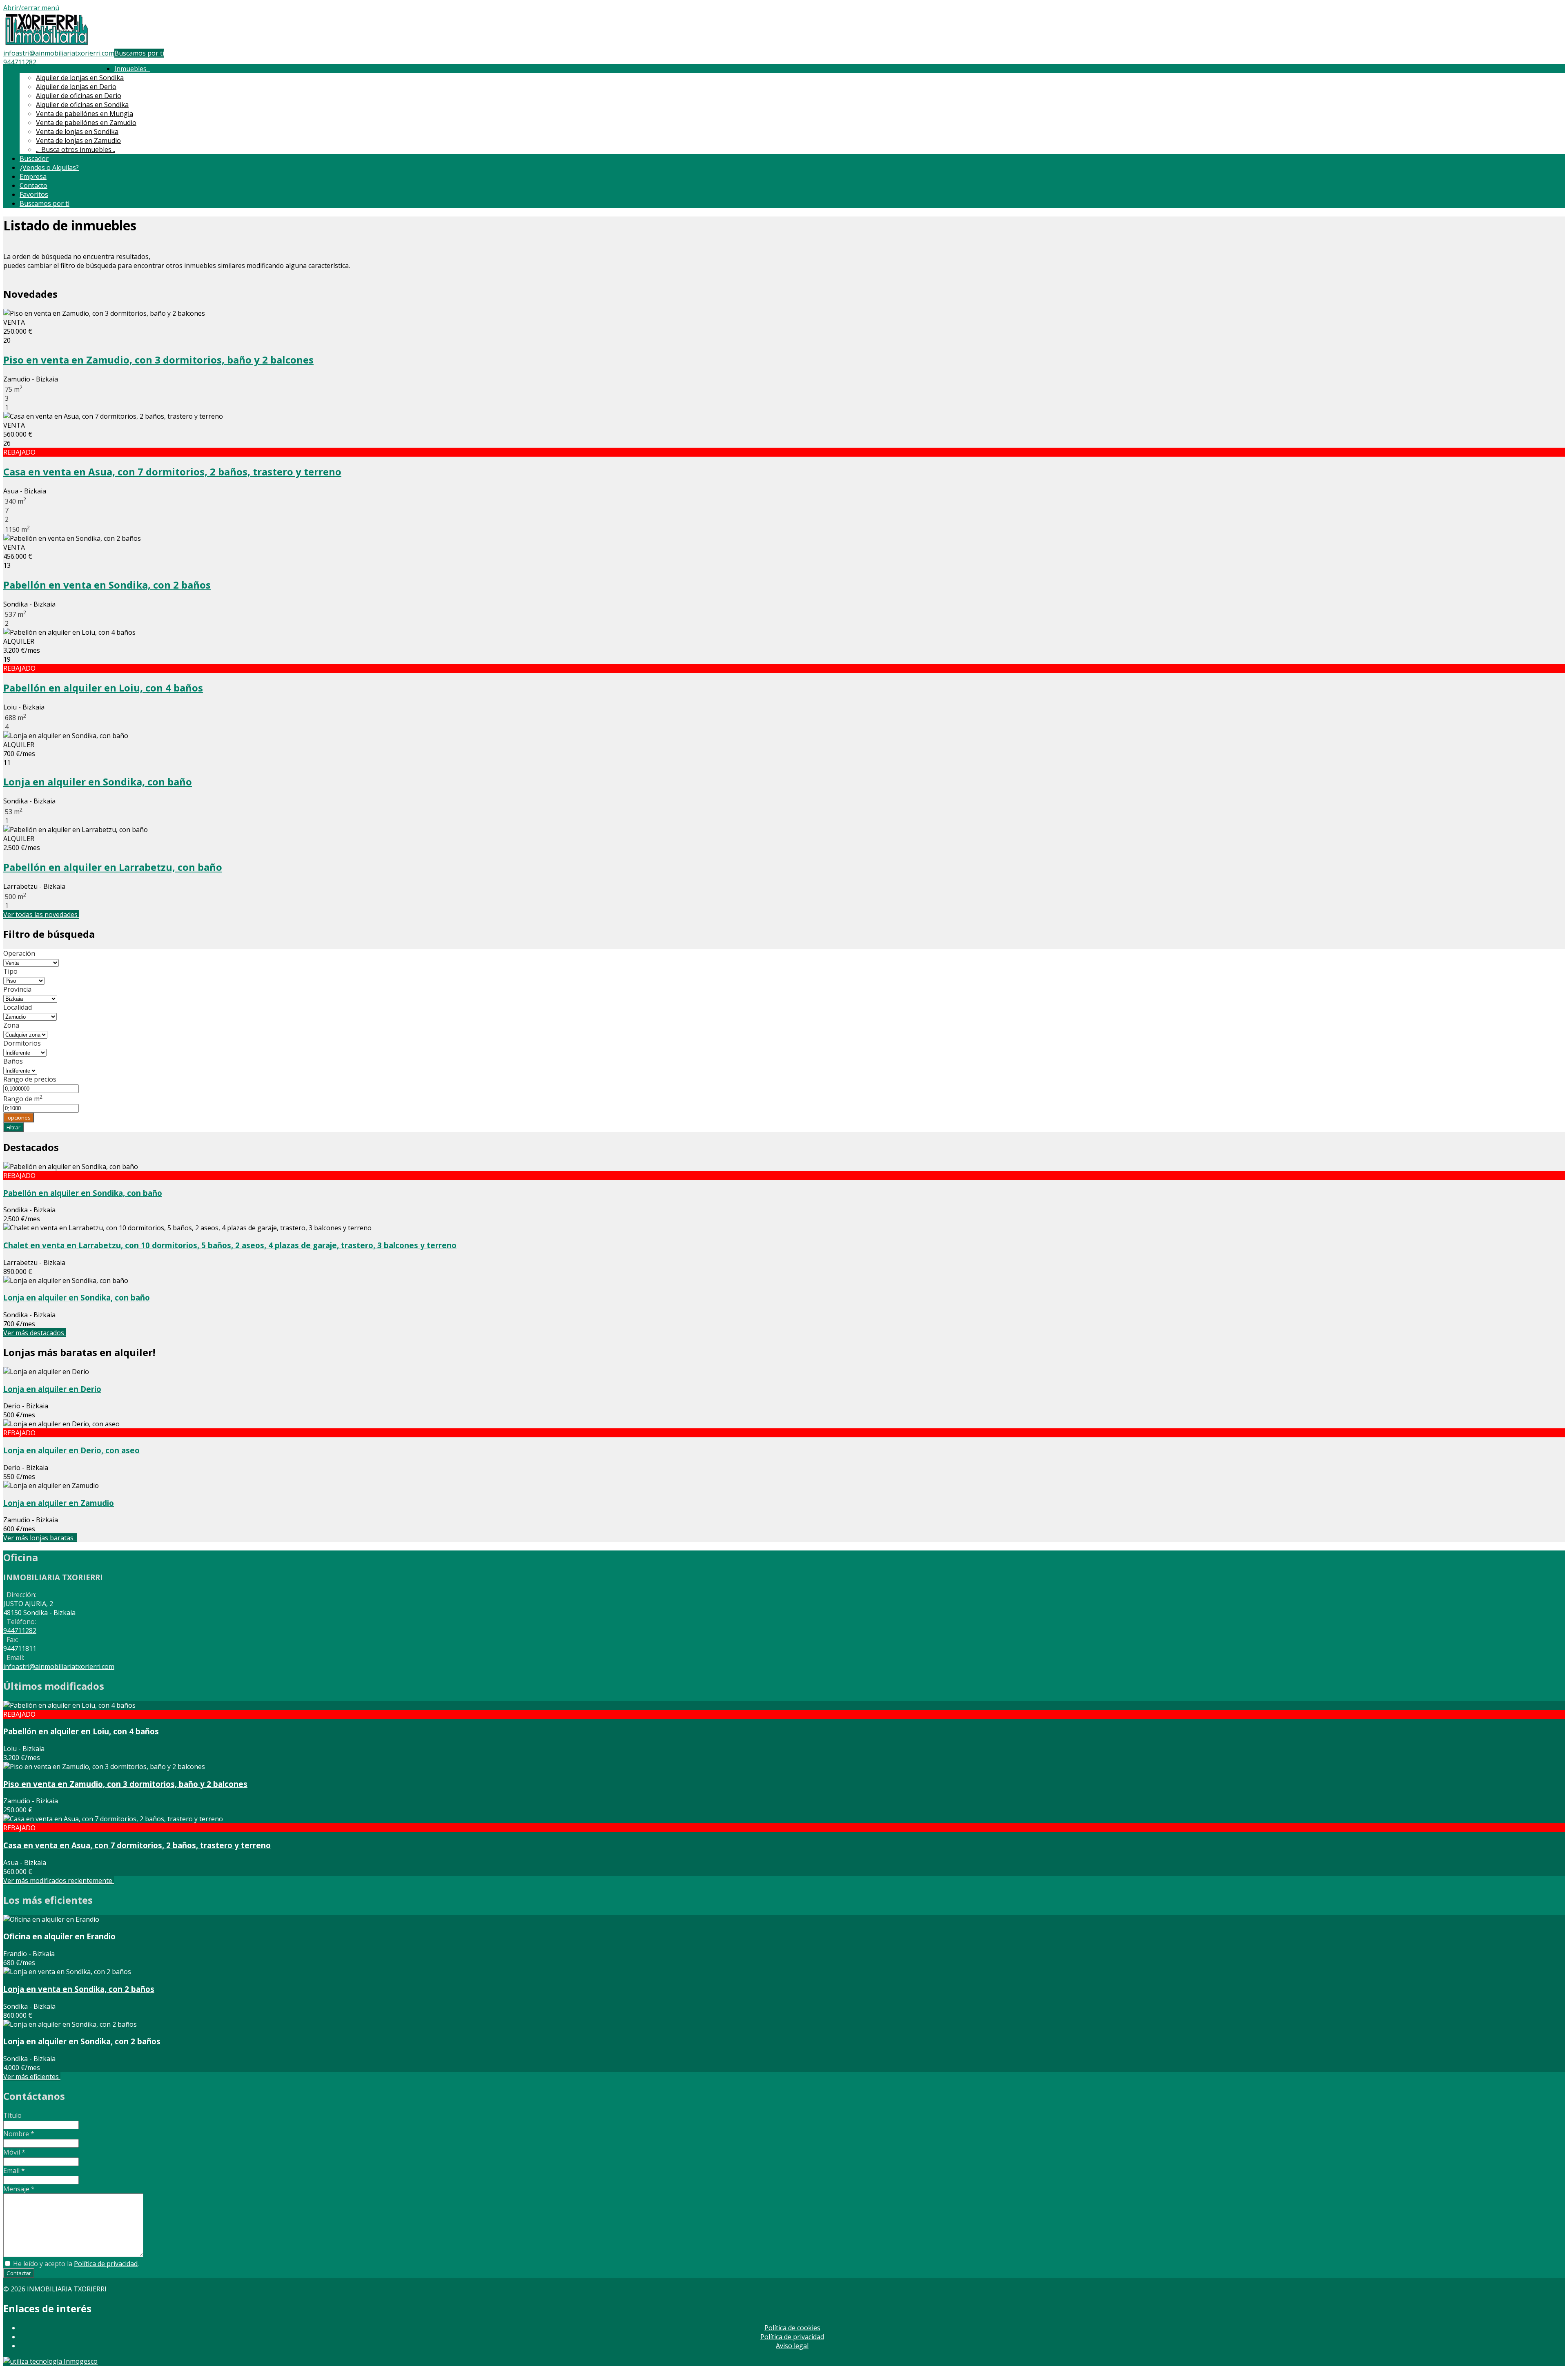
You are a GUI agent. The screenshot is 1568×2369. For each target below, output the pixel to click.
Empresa (33, 176)
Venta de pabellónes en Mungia (85, 114)
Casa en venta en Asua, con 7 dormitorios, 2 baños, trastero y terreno (172, 472)
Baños (13, 1061)
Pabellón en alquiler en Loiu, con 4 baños (103, 688)
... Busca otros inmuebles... (76, 149)
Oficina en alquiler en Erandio (59, 1936)
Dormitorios (22, 1043)
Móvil (14, 2152)
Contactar (19, 2273)
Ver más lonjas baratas (40, 1538)
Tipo (10, 971)
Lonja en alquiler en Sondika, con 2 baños (82, 2041)
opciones (19, 1118)
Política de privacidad (106, 2264)
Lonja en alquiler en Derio (52, 1389)
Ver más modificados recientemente (59, 1880)
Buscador (34, 158)
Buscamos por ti (139, 53)
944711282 (20, 62)
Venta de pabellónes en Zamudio (86, 123)
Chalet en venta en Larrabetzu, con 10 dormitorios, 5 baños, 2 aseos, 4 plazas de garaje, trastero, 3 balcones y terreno (230, 1245)
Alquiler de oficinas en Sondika (82, 105)
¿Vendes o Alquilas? (49, 167)
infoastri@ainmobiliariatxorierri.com (59, 53)
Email (14, 2170)
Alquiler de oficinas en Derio (79, 96)
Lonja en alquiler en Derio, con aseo (71, 1450)
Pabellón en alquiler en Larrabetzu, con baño (113, 867)
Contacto (33, 185)
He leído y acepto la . (75, 2264)
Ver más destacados (35, 1333)
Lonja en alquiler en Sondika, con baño (98, 782)
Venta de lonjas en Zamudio (78, 141)
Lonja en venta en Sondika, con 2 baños (79, 1989)
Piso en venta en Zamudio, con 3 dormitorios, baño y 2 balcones (158, 360)
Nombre (19, 2134)
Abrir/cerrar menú (31, 8)
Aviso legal (792, 2346)
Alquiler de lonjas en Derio (76, 87)
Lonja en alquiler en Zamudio (59, 1503)
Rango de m (23, 1099)
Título (12, 2115)
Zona (11, 1025)
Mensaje (19, 2189)
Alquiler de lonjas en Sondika (80, 78)
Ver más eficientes (32, 2077)
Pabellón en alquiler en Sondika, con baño (83, 1193)
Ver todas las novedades (41, 915)
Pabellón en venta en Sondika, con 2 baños (107, 585)
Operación (19, 953)
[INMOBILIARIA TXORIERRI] (47, 44)
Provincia (17, 989)
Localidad (18, 1007)
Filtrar (13, 1127)
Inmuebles (132, 69)
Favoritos (34, 194)
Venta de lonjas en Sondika (77, 132)
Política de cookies (792, 2328)
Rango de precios (30, 1079)
